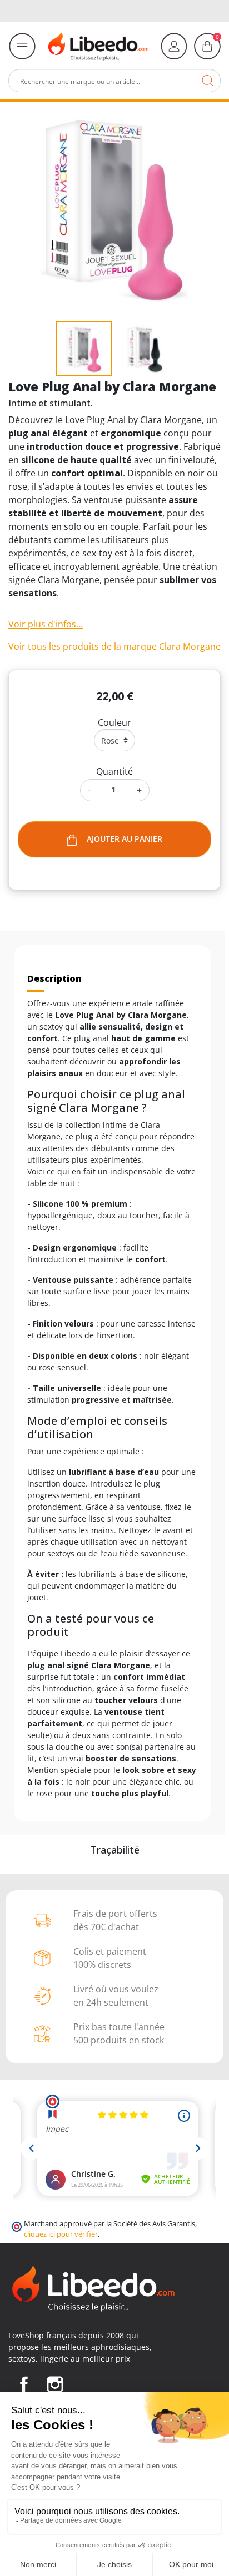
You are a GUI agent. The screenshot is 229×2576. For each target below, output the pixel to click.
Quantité (114, 771)
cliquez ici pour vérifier (61, 2234)
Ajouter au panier (125, 839)
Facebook (24, 2384)
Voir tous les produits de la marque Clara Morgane (114, 646)
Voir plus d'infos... (46, 624)
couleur (114, 722)
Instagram (55, 2384)
